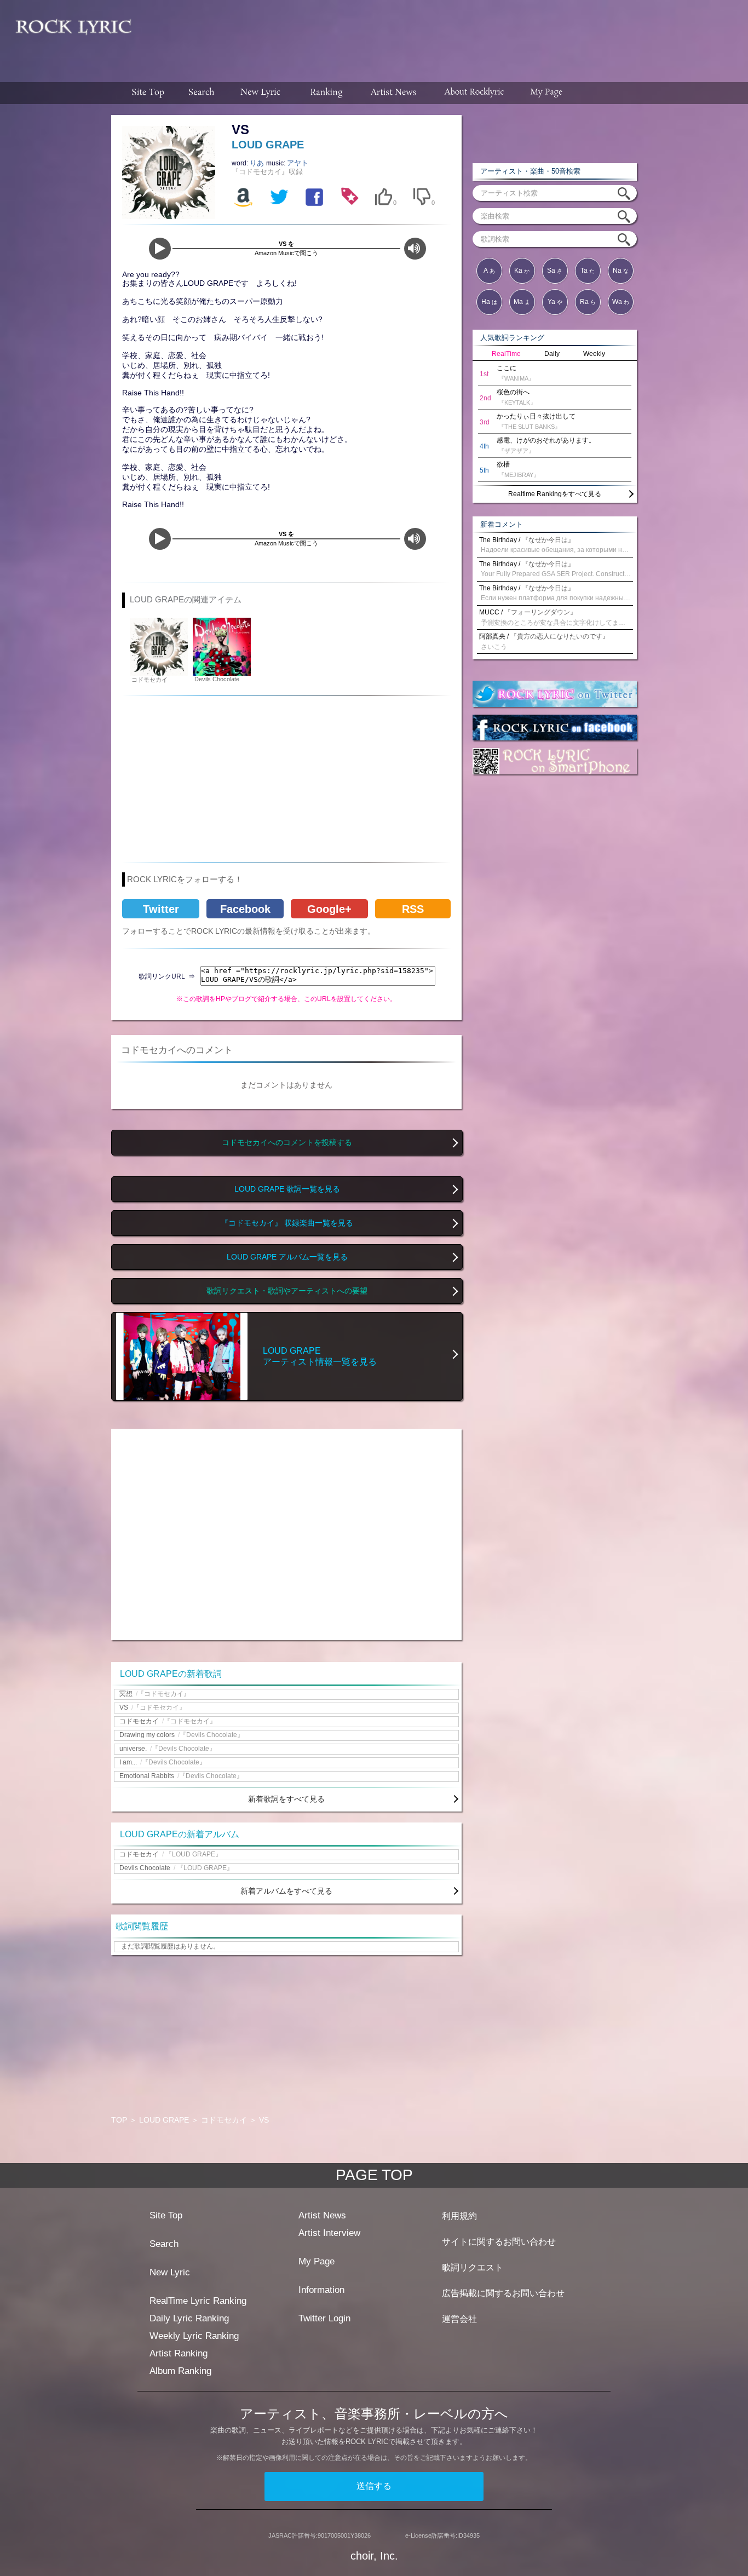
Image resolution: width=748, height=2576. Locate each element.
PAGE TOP (374, 2175)
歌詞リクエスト (473, 2267)
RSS (413, 909)
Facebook (245, 909)
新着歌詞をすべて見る (286, 1799)
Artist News (322, 2215)
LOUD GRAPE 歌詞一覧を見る (287, 1189)
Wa (621, 302)
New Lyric (170, 2272)
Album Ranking (180, 2371)
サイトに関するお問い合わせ (499, 2242)
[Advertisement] (444, 36)
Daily (552, 354)
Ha (489, 302)
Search (164, 2244)
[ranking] (326, 93)
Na (621, 271)
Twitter (161, 909)
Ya (555, 302)
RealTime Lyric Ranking (198, 2301)
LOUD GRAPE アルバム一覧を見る (287, 1257)
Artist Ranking (179, 2353)
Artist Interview (329, 2233)
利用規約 (459, 2216)
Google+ (329, 909)
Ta (588, 271)
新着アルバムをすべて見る (286, 1891)
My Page (317, 2261)
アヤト (298, 163)
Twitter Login (324, 2318)
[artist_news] (394, 93)
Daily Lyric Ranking (189, 2318)
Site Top (166, 2215)
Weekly (594, 354)
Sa (555, 271)
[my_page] (547, 93)
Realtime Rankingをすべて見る (555, 494)
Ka (522, 271)
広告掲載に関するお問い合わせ (503, 2293)
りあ (258, 163)
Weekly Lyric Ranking (194, 2336)
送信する (374, 2486)
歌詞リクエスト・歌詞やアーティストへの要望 (287, 1291)
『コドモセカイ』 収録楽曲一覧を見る (287, 1223)
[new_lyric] (261, 93)
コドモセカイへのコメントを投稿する (287, 1143)
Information (321, 2290)
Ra (588, 302)
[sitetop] (147, 93)
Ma (522, 302)
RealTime (506, 354)
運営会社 (459, 2319)
